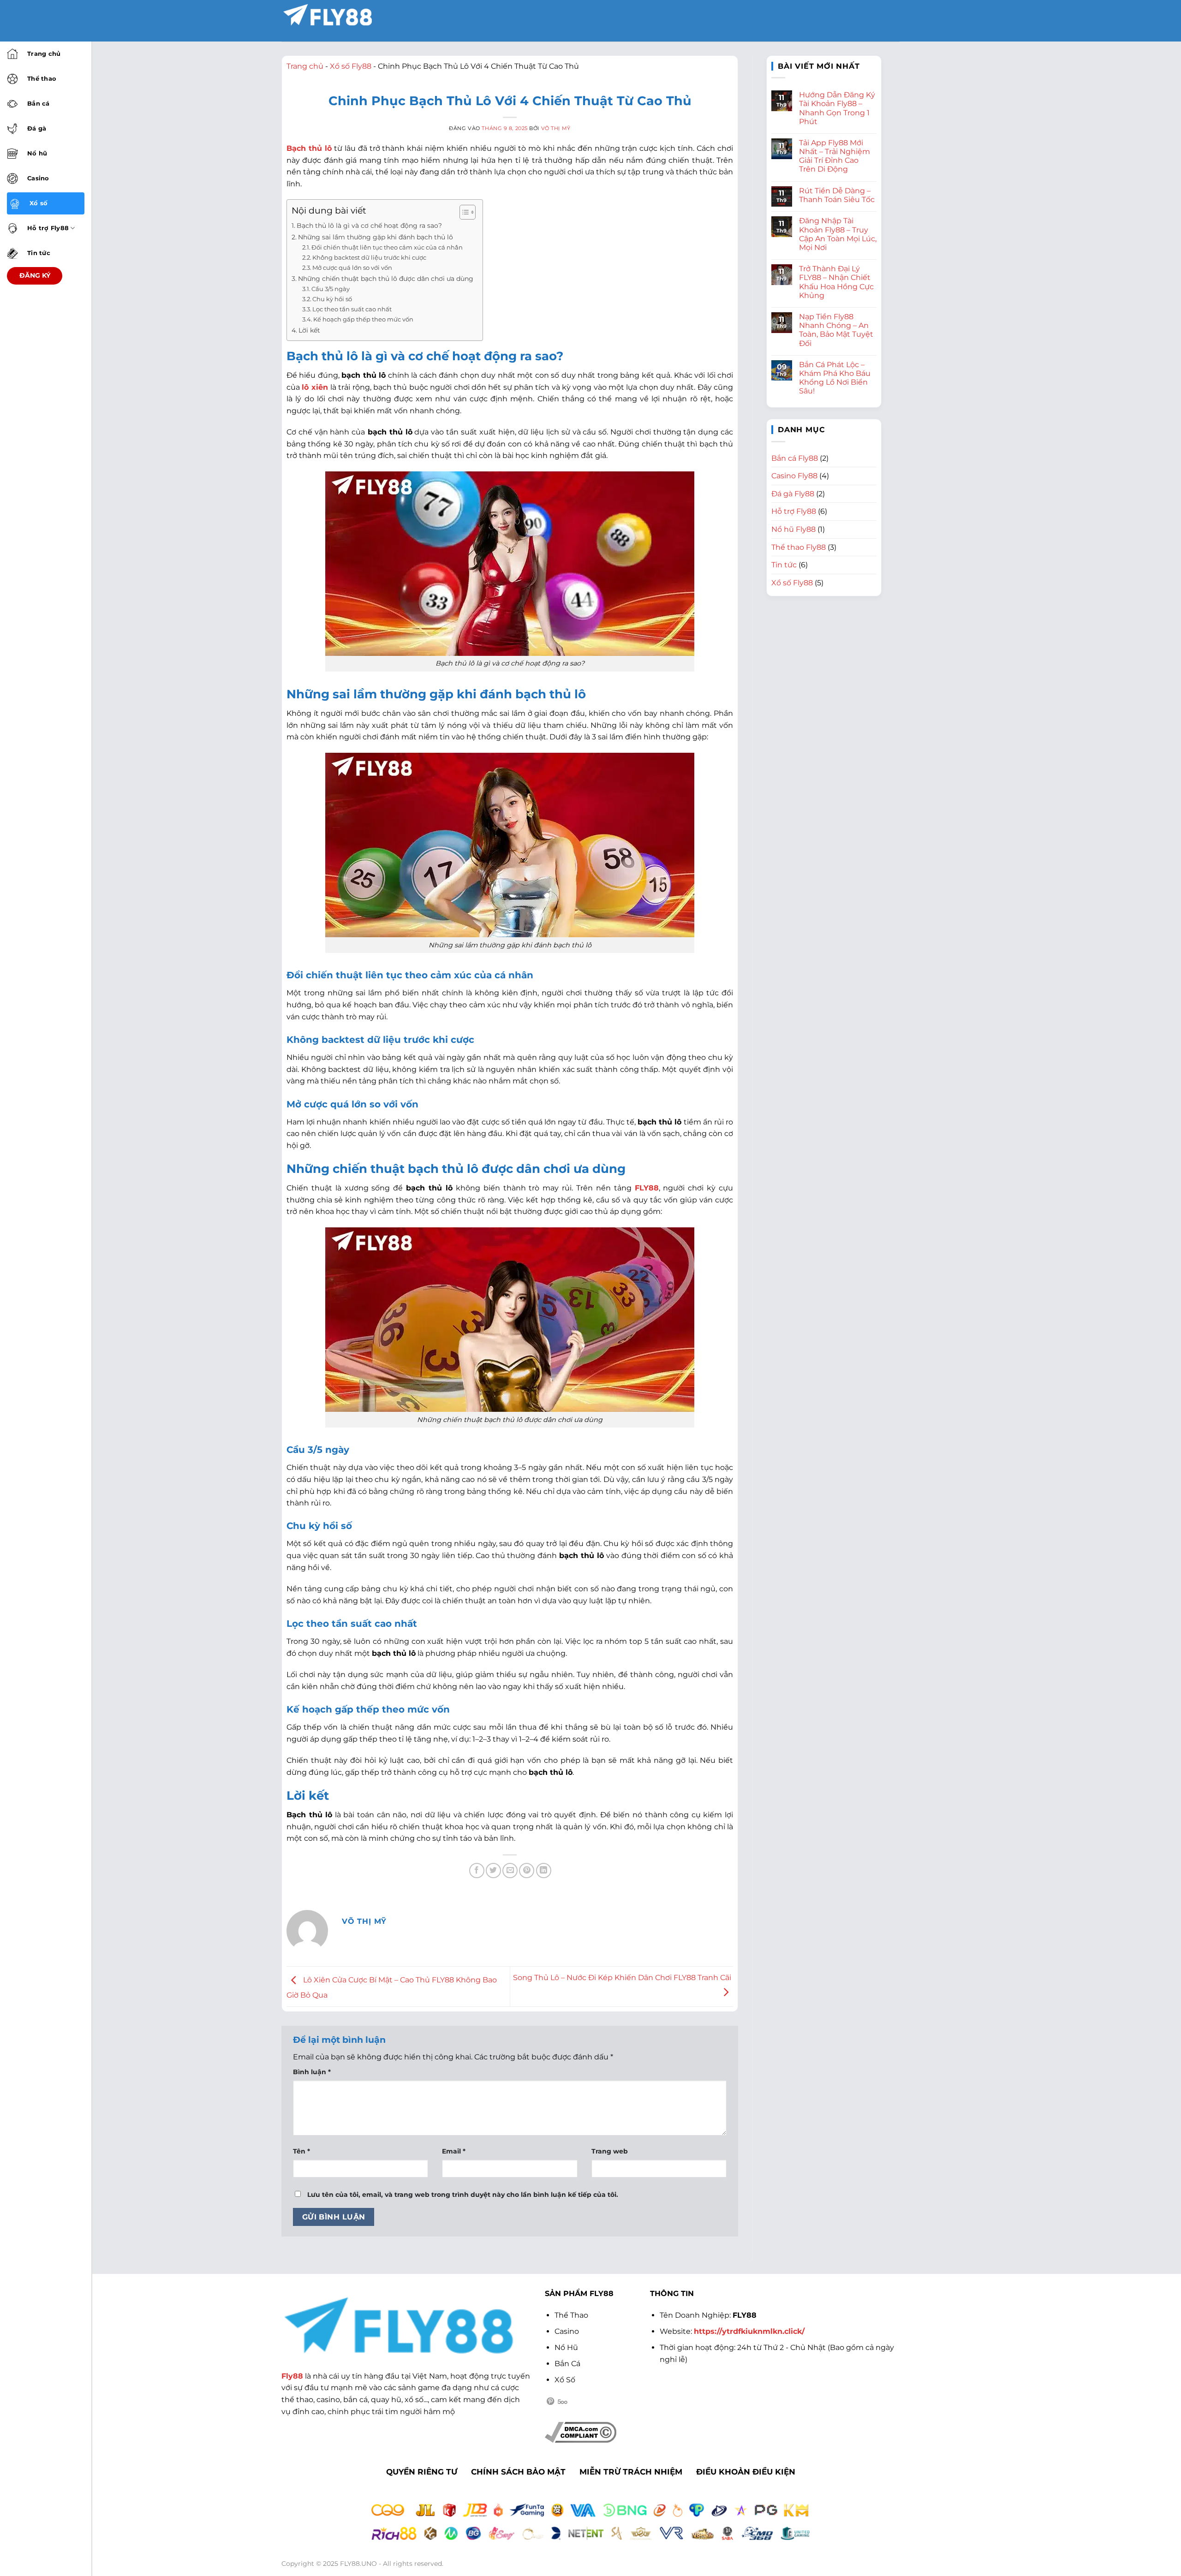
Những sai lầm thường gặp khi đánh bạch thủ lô (376, 237)
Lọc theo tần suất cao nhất (352, 309)
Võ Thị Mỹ (556, 128)
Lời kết (309, 330)
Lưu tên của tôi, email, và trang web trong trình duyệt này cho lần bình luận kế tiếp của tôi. (463, 2195)
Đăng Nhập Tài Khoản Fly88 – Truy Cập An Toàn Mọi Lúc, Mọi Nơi (838, 234)
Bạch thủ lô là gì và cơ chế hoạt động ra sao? (369, 226)
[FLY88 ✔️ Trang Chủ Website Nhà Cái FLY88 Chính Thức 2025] (328, 15)
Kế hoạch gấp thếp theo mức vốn (363, 319)
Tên (301, 2151)
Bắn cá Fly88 (795, 458)
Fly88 (292, 2376)
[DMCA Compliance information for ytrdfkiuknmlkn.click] (581, 2431)
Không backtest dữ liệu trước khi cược (369, 257)
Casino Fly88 (794, 476)
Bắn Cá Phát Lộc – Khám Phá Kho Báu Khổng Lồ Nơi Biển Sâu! (835, 378)
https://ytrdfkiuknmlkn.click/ (749, 2331)
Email (454, 2151)
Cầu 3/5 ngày (331, 289)
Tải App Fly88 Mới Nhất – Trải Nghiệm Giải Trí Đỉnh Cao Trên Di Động (835, 156)
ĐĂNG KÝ (35, 275)
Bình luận (312, 2072)
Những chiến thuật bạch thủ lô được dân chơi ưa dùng (386, 279)
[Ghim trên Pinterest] (527, 1871)
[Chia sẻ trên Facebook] (477, 1871)
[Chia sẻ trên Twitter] (493, 1871)
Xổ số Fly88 (351, 66)
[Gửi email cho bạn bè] (510, 1871)
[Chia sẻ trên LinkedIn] (544, 1871)
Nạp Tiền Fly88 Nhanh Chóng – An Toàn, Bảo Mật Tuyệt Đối (836, 330)
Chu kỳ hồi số (332, 299)
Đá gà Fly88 (793, 494)
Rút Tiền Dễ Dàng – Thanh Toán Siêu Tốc (837, 195)
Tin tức (784, 565)
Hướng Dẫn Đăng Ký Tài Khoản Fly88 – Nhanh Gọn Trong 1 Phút (837, 108)
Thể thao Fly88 (799, 547)
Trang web (610, 2151)
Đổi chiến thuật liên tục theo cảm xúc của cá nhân (387, 247)
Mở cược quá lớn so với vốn (352, 268)
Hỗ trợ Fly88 (794, 511)
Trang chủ (305, 66)
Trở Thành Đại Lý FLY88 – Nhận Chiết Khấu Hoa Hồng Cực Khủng (836, 282)
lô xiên (315, 387)
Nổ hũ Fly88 (793, 529)
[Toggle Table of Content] (463, 212)
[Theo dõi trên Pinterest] (550, 2402)
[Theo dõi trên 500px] (563, 2402)
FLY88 (647, 1188)
